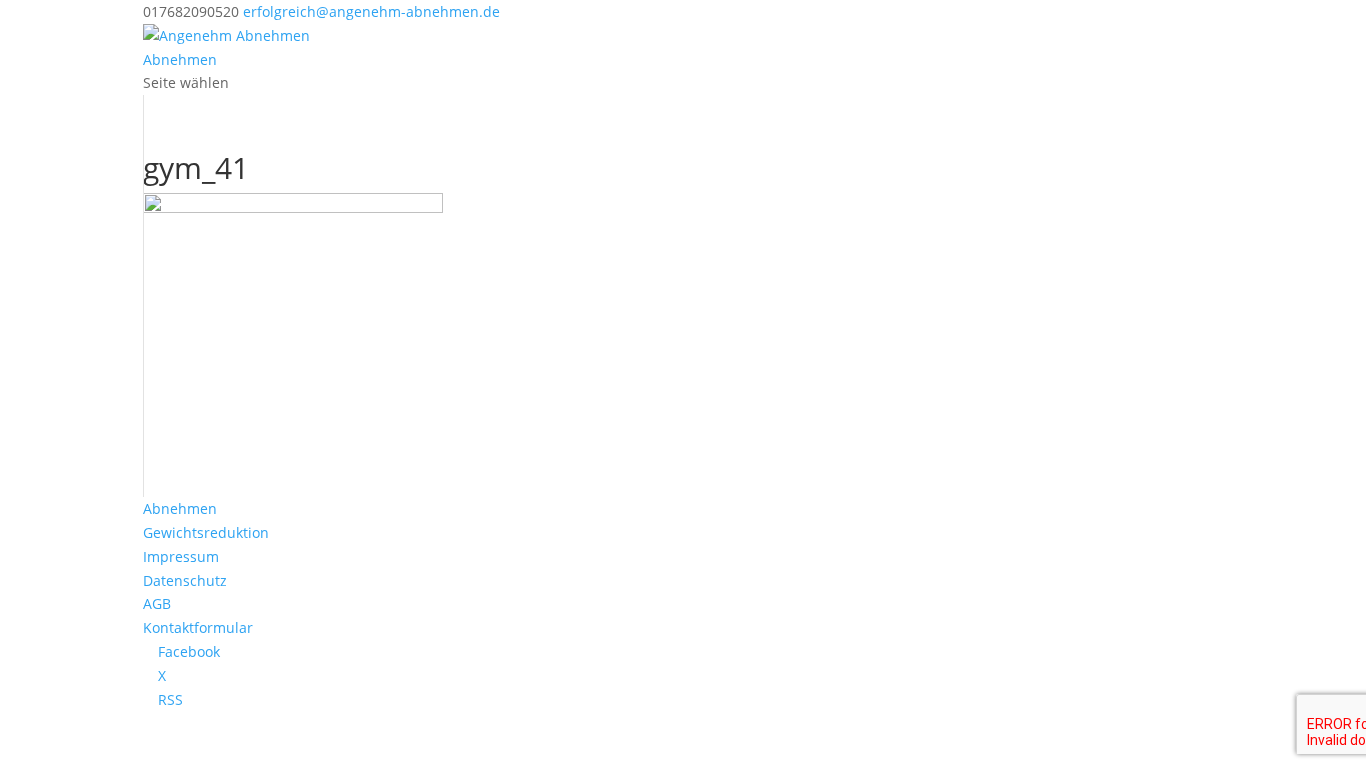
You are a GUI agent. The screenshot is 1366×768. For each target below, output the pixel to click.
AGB (157, 603)
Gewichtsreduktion (206, 532)
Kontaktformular (198, 627)
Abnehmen (180, 59)
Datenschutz (185, 580)
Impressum (181, 556)
